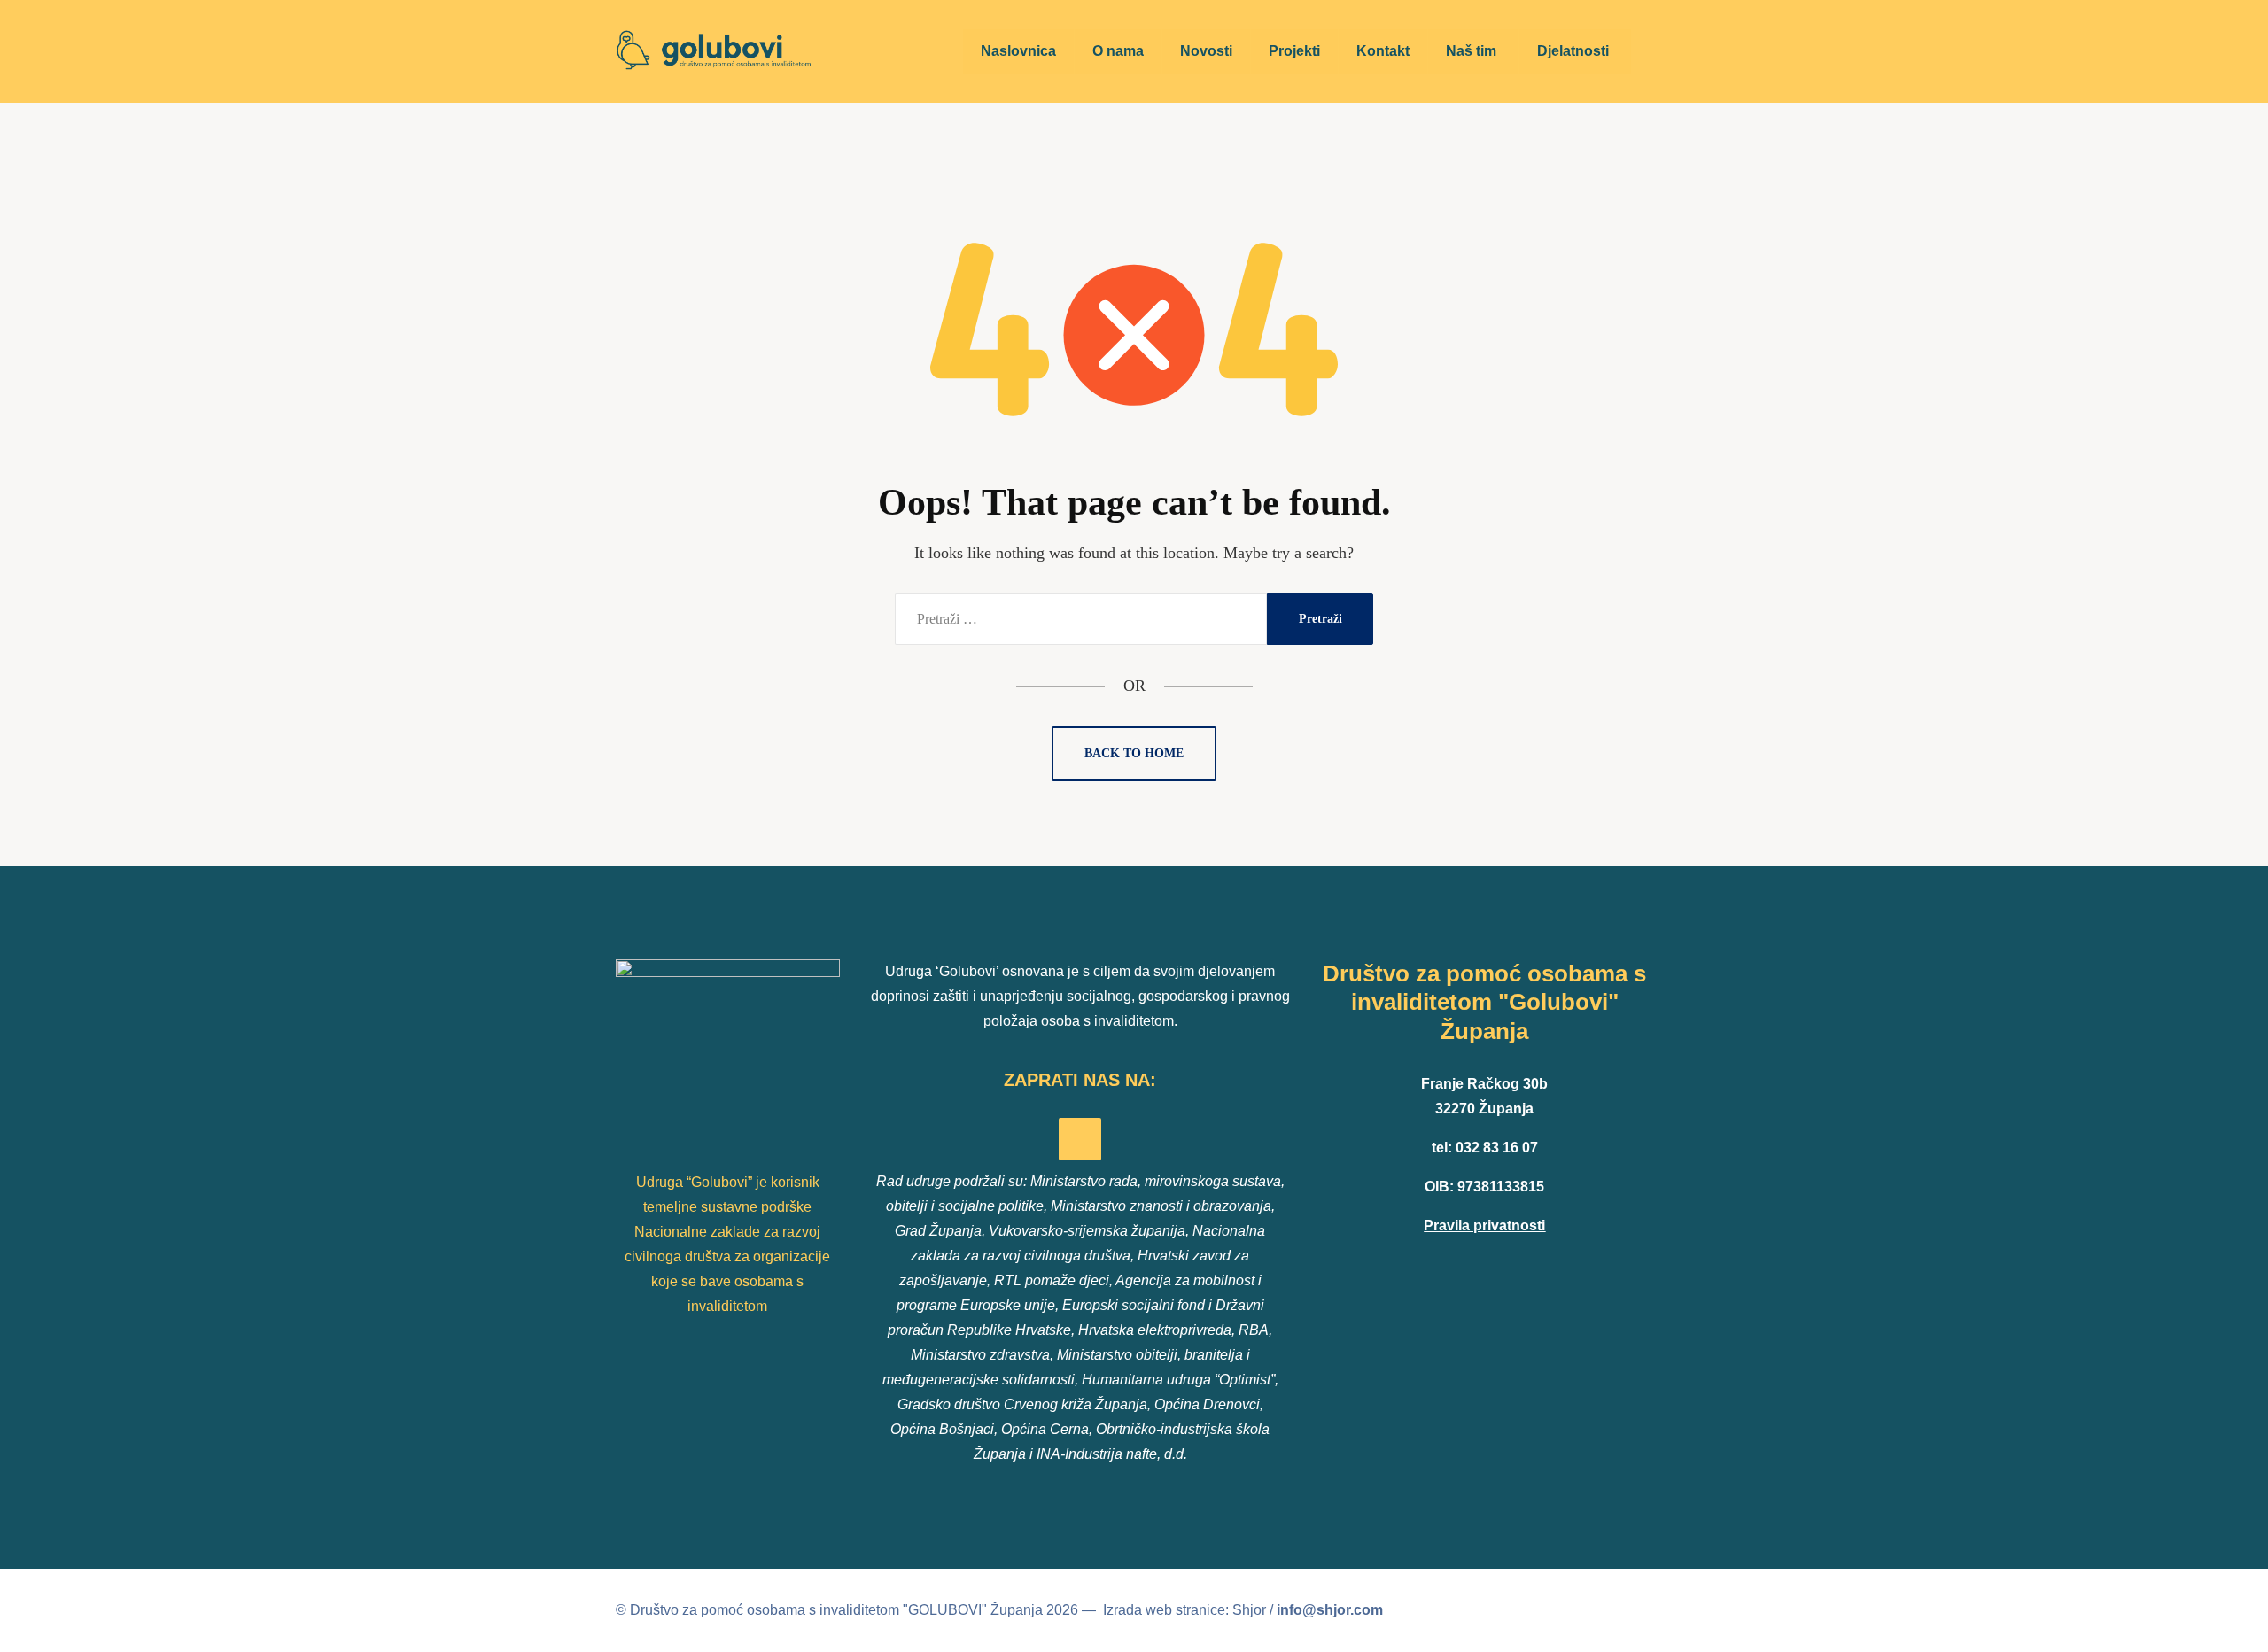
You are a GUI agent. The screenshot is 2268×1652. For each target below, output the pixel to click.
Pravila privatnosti (1484, 1225)
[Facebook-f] (1080, 1139)
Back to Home (1134, 753)
